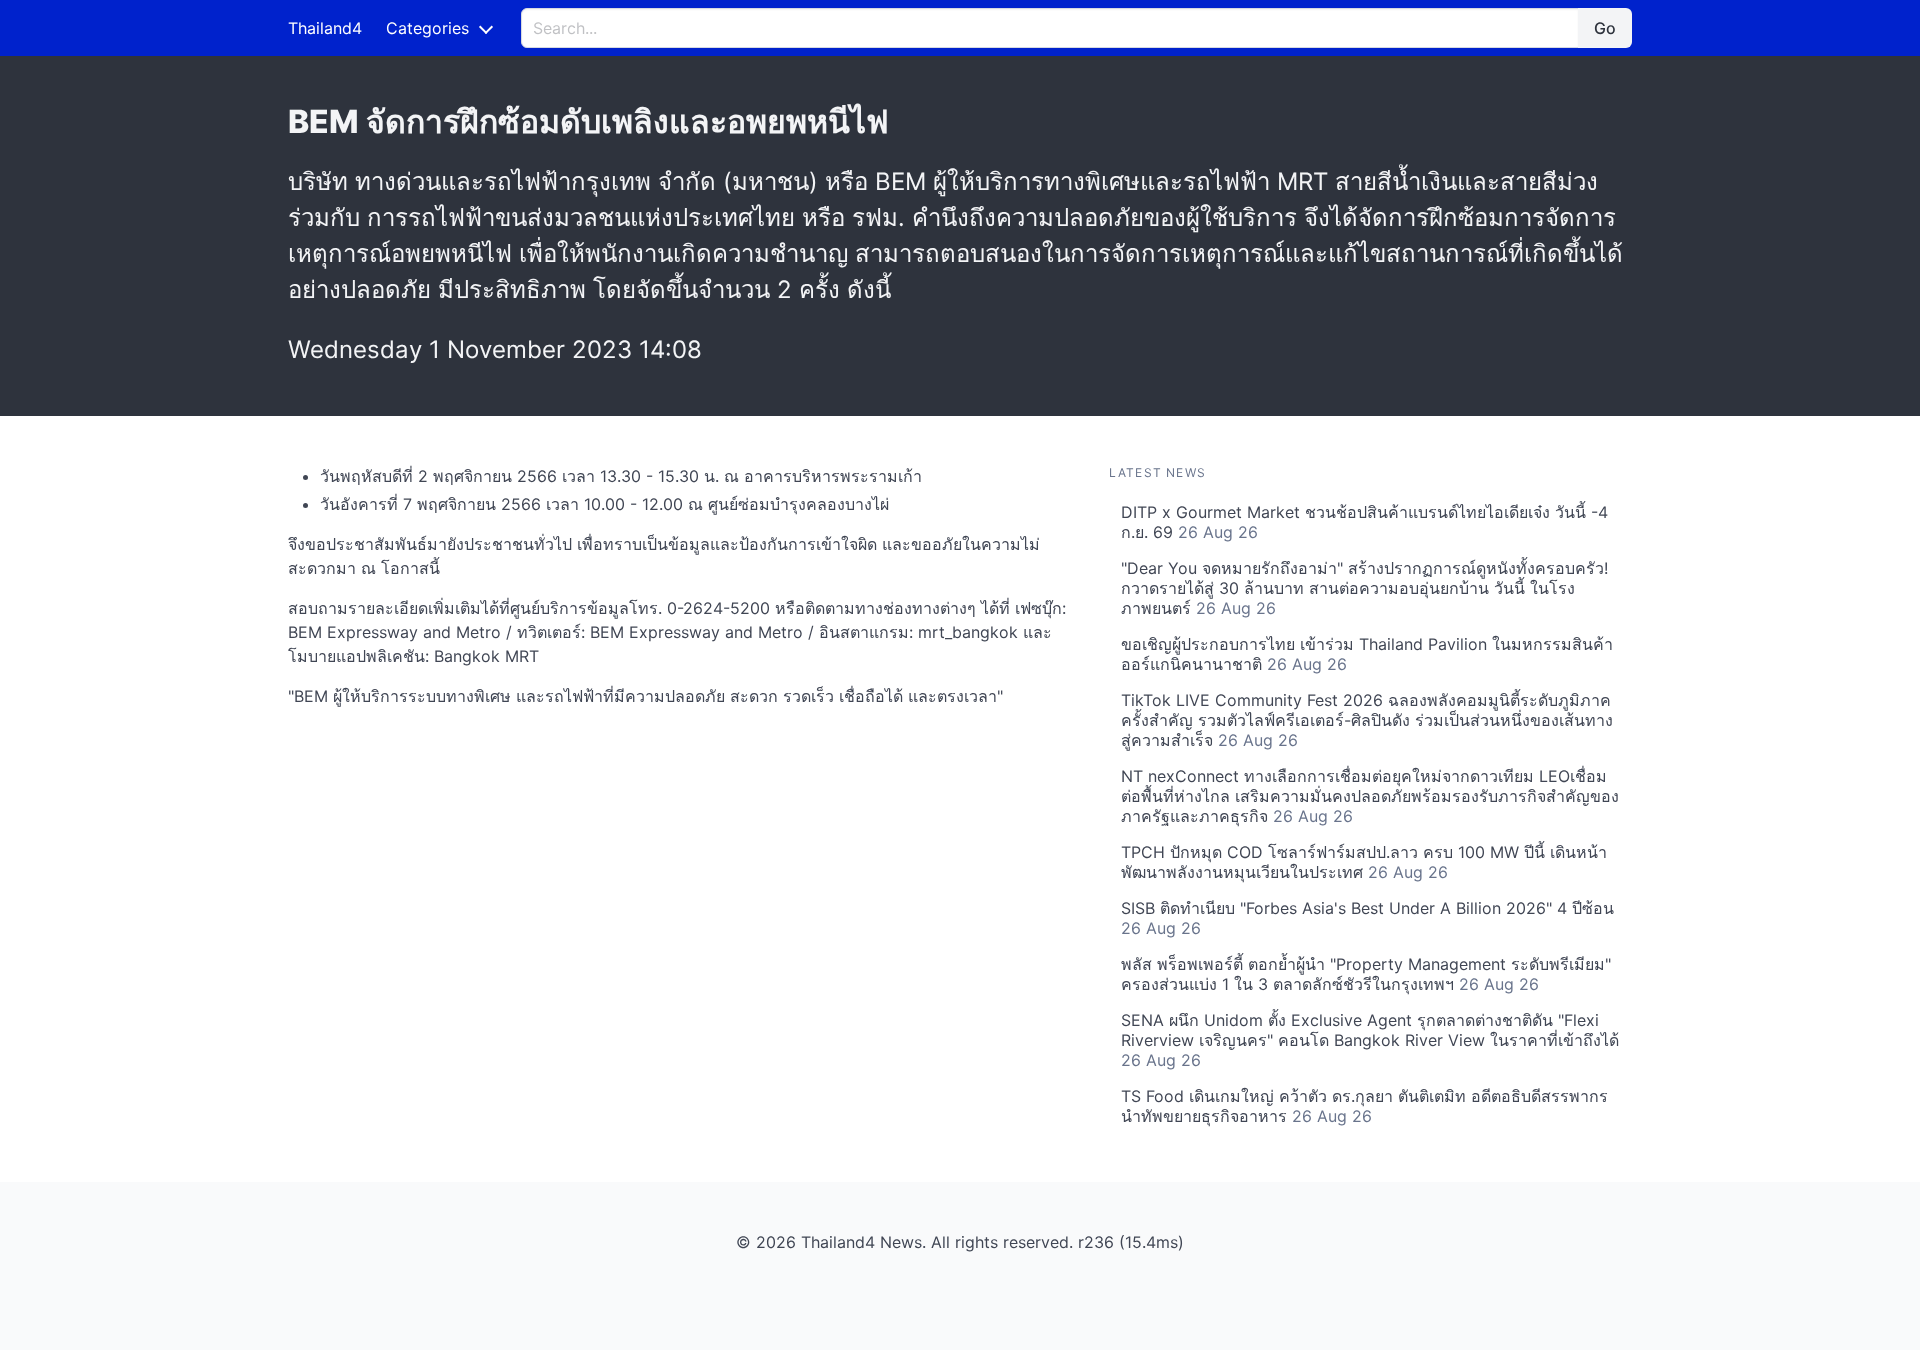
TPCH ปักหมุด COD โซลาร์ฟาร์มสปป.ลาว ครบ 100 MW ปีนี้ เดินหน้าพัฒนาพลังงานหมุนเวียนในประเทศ (1364, 862)
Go (1605, 28)
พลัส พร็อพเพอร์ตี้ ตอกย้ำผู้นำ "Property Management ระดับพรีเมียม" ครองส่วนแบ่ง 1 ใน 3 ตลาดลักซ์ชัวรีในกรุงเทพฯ (1366, 974)
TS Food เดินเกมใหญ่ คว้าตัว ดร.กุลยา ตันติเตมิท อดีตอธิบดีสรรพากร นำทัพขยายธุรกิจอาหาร (1364, 1106)
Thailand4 (325, 28)
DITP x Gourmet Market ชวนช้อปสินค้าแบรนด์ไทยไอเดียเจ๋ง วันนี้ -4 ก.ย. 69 (1364, 522)
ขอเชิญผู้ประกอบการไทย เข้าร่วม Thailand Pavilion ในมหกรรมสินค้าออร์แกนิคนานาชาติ (1367, 654)
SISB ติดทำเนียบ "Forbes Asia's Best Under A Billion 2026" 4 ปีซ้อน (1367, 918)
